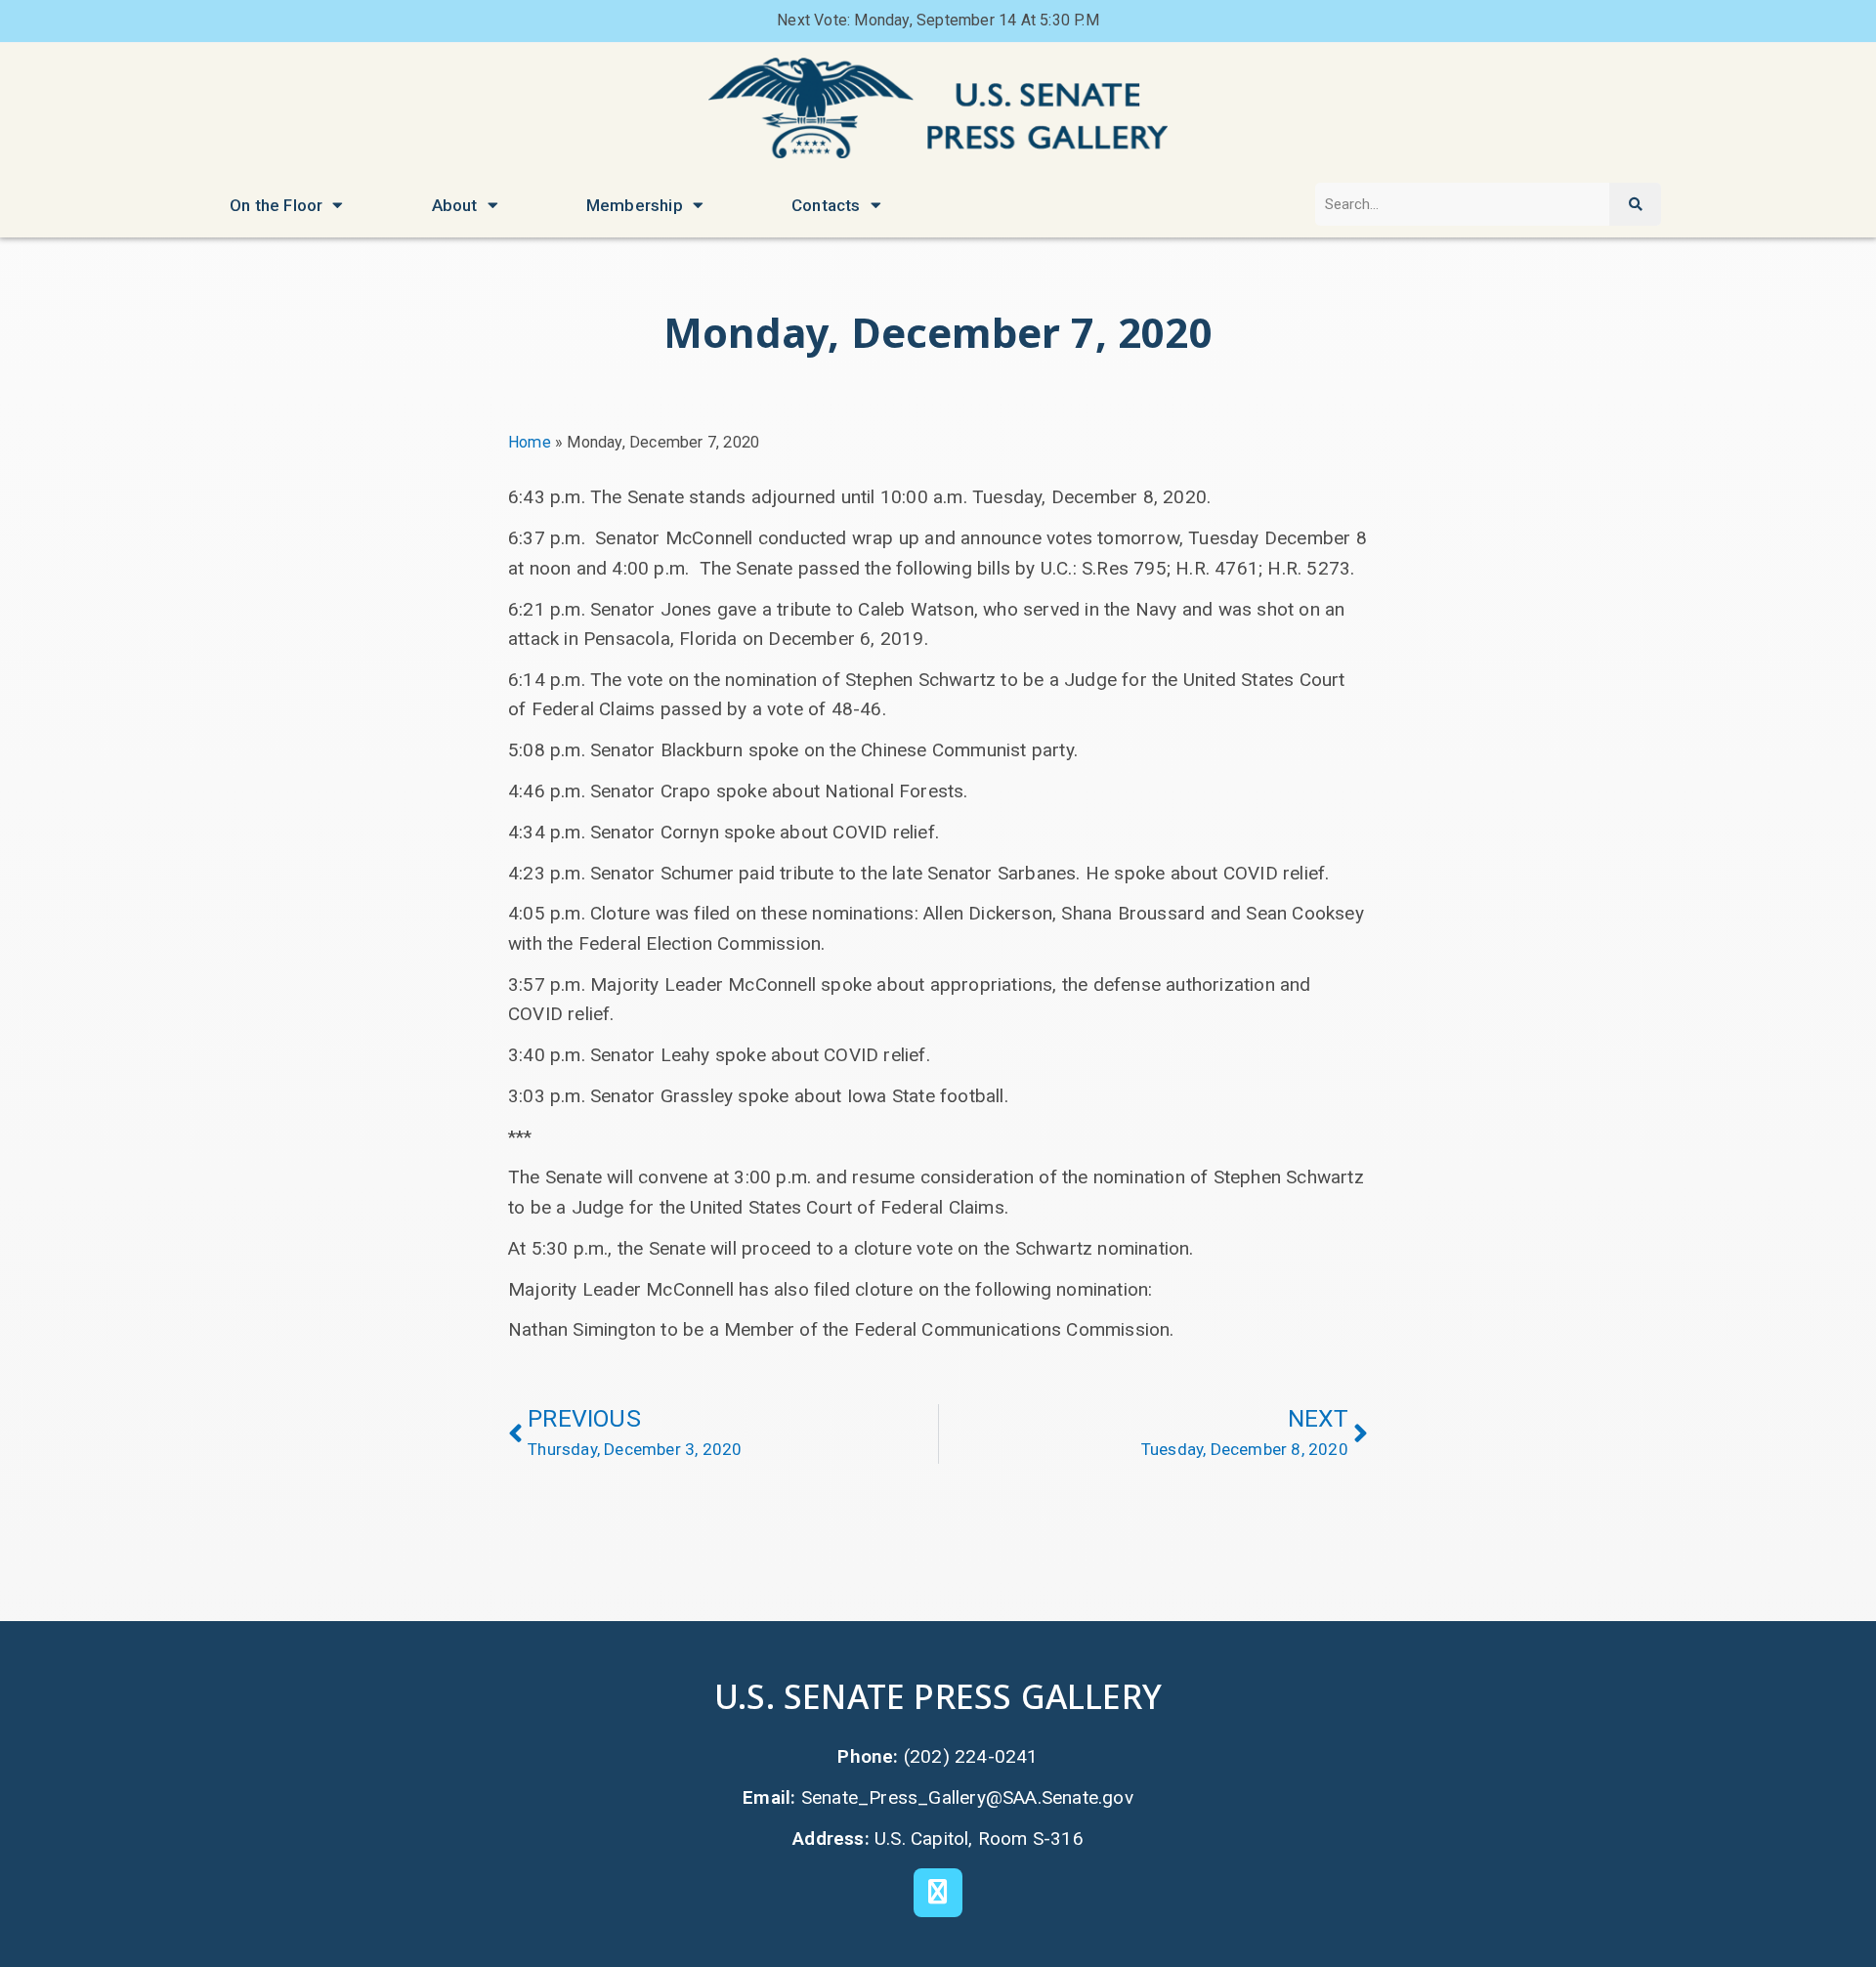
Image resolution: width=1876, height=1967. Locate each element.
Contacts (826, 205)
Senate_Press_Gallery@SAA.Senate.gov (967, 1797)
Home (530, 442)
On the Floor (276, 205)
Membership (635, 205)
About (455, 205)
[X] (938, 1893)
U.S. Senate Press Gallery (938, 1696)
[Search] (1635, 205)
